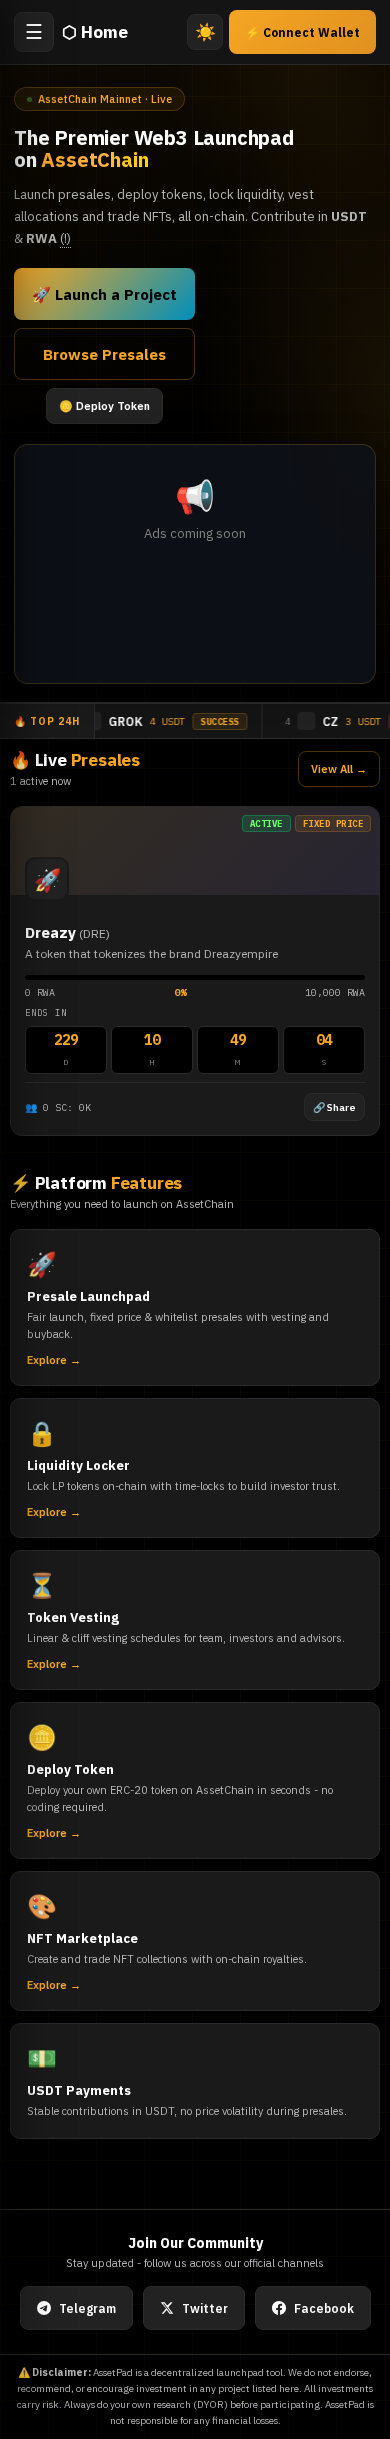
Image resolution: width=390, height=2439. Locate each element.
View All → (339, 769)
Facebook (324, 2308)
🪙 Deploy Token (104, 406)
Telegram (87, 2308)
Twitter (205, 2308)
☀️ (205, 32)
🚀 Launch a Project (104, 294)
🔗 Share (334, 1107)
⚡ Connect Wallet (302, 32)
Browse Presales (104, 354)
